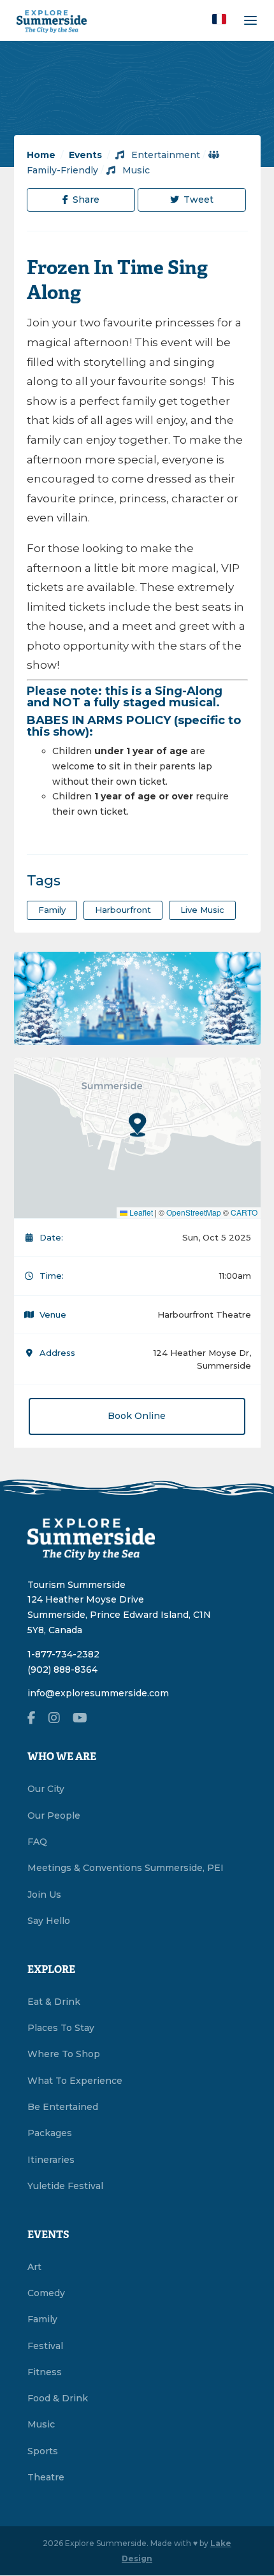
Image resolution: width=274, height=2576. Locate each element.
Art (34, 2267)
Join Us (44, 1895)
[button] (219, 19)
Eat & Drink (54, 2002)
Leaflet (140, 1212)
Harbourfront (123, 910)
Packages (50, 2133)
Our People (54, 1816)
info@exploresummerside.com (98, 1693)
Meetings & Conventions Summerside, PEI (126, 1868)
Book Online (137, 1416)
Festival (45, 2346)
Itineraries (51, 2160)
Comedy (46, 2293)
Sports (43, 2451)
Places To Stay (61, 2028)
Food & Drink (58, 2398)
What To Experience (75, 2081)
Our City (46, 1789)
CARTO (244, 1212)
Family (42, 2319)
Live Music (202, 910)
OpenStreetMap (194, 1212)
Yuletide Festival (65, 2186)
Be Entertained (63, 2107)
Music (135, 170)
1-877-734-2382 (63, 1654)
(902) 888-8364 (62, 1670)
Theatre (46, 2477)
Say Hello (49, 1921)
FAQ (37, 1842)
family (52, 910)
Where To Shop (64, 2054)
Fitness (45, 2372)
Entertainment (164, 155)
